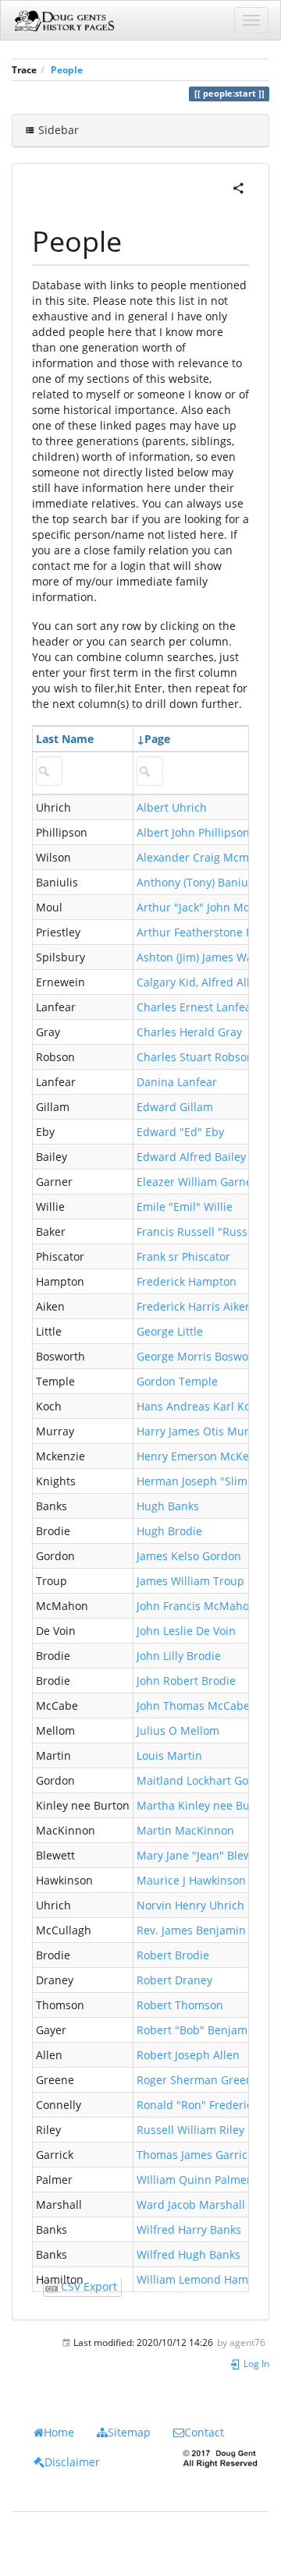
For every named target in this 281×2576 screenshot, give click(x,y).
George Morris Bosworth (200, 1356)
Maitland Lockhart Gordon (205, 1780)
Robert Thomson (180, 2005)
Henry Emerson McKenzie (204, 1456)
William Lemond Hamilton (204, 2279)
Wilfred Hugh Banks (189, 2254)
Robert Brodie (173, 1955)
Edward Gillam (175, 1107)
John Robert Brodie (186, 1681)
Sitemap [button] (129, 2432)
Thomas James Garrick (195, 2155)
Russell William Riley (190, 2130)
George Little (170, 1331)
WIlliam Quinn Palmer (194, 2180)
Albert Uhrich (172, 807)
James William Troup (190, 1581)
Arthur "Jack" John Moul (198, 907)
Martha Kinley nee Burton (204, 1805)
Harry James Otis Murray (201, 1431)
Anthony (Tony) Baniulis (198, 882)
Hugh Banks (168, 1506)
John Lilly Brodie (179, 1656)
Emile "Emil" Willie (185, 1207)
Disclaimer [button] (72, 2462)
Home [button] (59, 2432)
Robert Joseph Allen (188, 2055)
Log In (255, 2363)
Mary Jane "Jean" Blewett (201, 1855)
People (67, 69)
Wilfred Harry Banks (189, 2229)
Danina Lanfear (177, 1082)
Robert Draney (174, 1980)
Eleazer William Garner (197, 1182)
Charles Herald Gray (189, 1032)
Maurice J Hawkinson (191, 1880)
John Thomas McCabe (193, 1706)
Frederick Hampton (187, 1281)
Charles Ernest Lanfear (196, 1007)
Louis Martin (169, 1755)
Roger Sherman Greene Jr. (205, 2080)
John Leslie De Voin (186, 1631)
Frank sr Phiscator (183, 1256)
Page (157, 739)
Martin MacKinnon (185, 1830)
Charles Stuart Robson (195, 1057)
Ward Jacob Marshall (191, 2204)
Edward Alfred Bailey (191, 1157)
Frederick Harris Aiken (194, 1306)
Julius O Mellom (178, 1730)
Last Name (65, 739)
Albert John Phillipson (193, 832)
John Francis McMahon (196, 1606)
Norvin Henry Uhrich (190, 1905)
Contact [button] (204, 2432)
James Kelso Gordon (189, 1556)
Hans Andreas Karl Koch (200, 1406)
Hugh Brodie (169, 1531)
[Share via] (238, 187)
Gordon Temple (177, 1381)
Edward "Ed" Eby (180, 1132)
